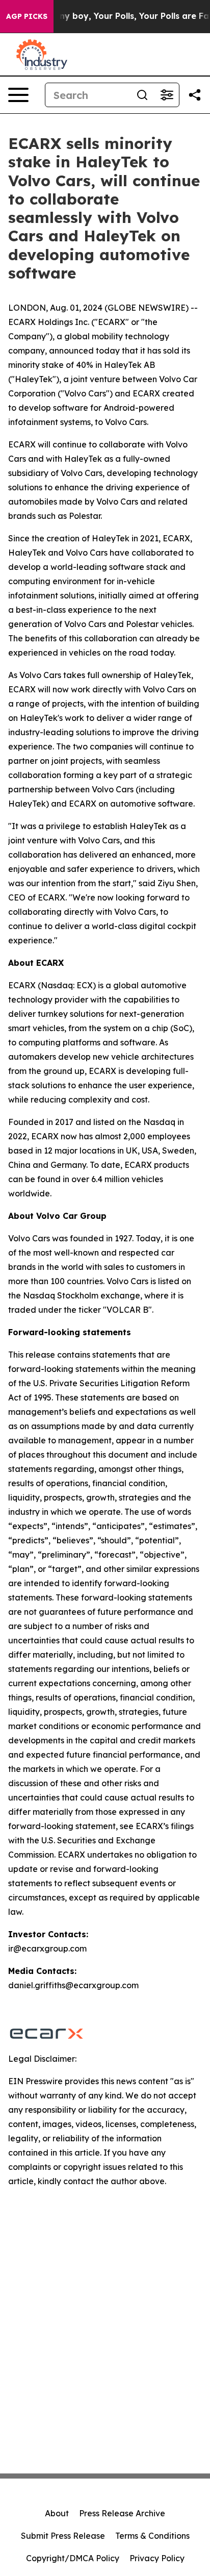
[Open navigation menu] (18, 95)
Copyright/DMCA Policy (73, 2558)
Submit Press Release (63, 2536)
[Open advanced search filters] (167, 95)
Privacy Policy (157, 2558)
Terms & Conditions (152, 2536)
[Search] (142, 95)
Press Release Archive (122, 2513)
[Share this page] (195, 95)
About (57, 2513)
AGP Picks (27, 16)
